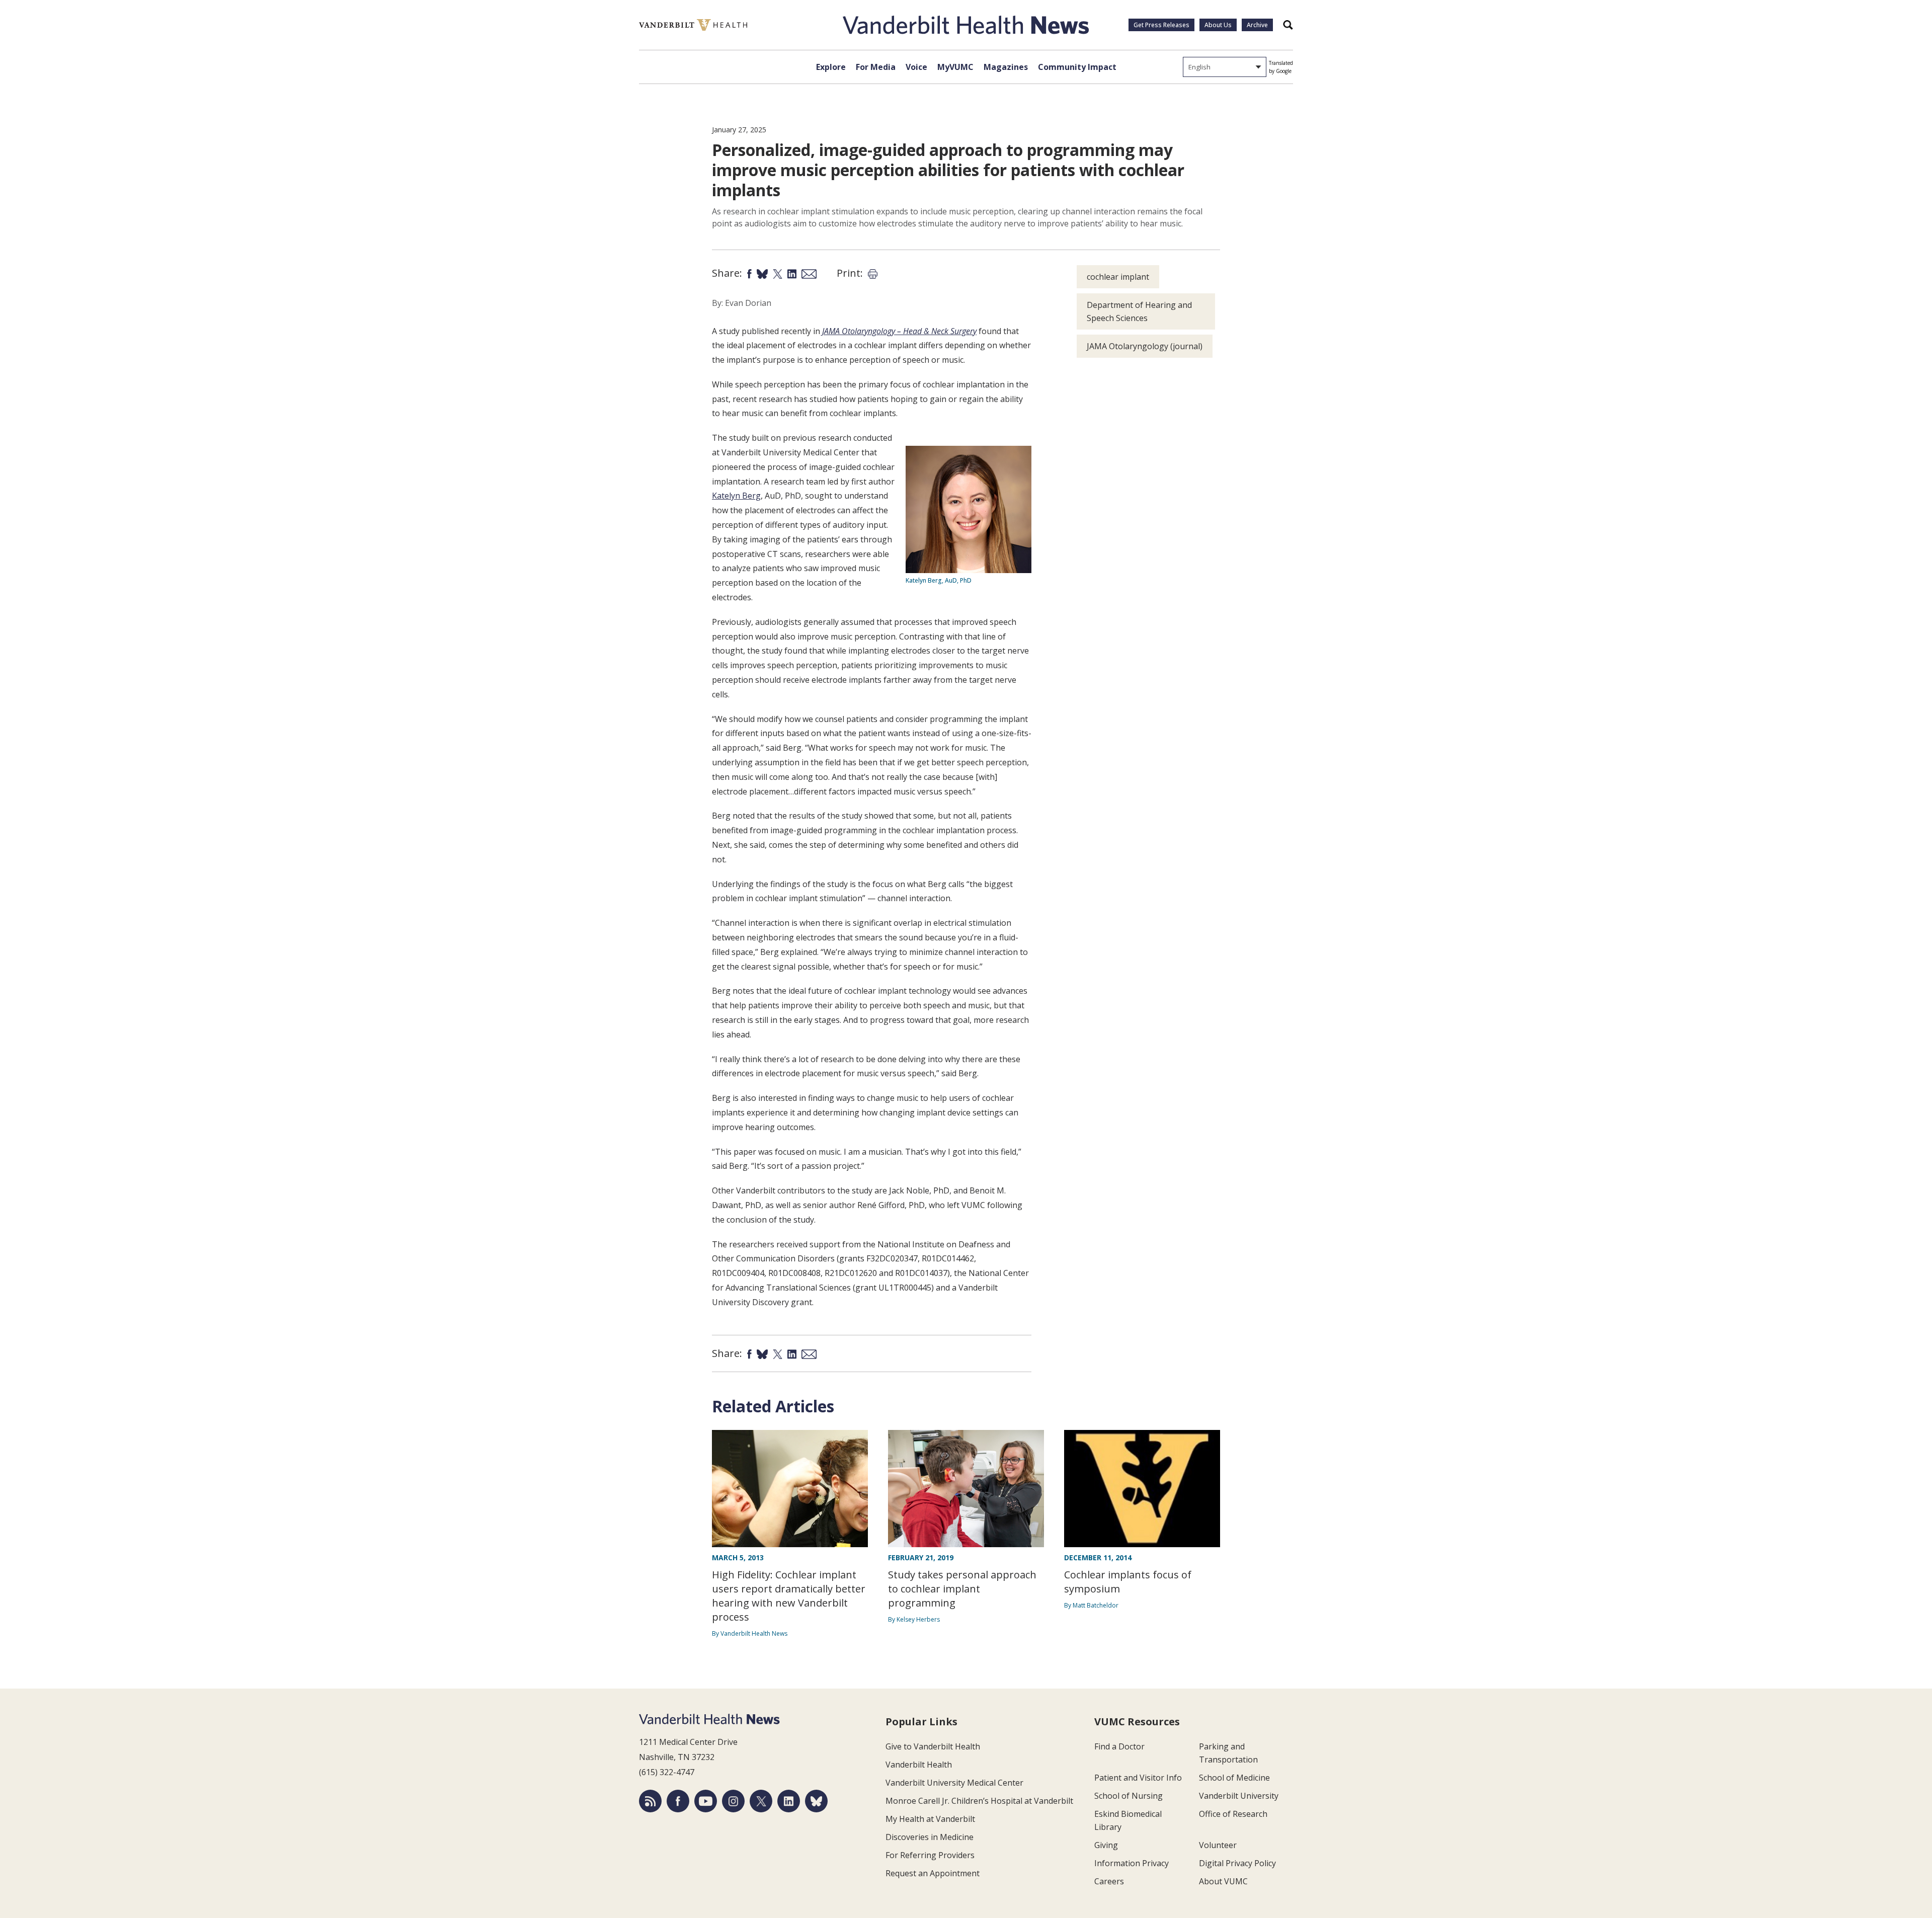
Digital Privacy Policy (1237, 1863)
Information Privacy (1132, 1863)
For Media (876, 67)
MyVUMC (955, 67)
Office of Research (1233, 1814)
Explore (831, 67)
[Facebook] (678, 1801)
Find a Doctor (1119, 1746)
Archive (1257, 25)
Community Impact (1077, 67)
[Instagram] (733, 1801)
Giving (1106, 1845)
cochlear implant (1118, 277)
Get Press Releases (1161, 25)
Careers (1109, 1881)
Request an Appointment (933, 1873)
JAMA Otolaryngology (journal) (1145, 346)
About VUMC (1223, 1881)
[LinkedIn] (789, 1801)
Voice (916, 67)
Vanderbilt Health (919, 1765)
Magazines (1006, 67)
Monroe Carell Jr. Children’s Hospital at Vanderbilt (979, 1801)
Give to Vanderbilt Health (933, 1746)
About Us (1218, 25)
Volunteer (1218, 1845)
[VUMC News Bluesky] (816, 1801)
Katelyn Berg (736, 496)
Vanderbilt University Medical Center (954, 1783)
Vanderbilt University (1239, 1796)
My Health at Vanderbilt (930, 1819)
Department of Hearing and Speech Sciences (1139, 311)
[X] (761, 1801)
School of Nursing (1129, 1796)
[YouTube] (706, 1801)
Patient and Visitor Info (1138, 1778)
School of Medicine (1234, 1778)
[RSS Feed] (650, 1801)
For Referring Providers (930, 1855)
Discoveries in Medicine (930, 1837)
